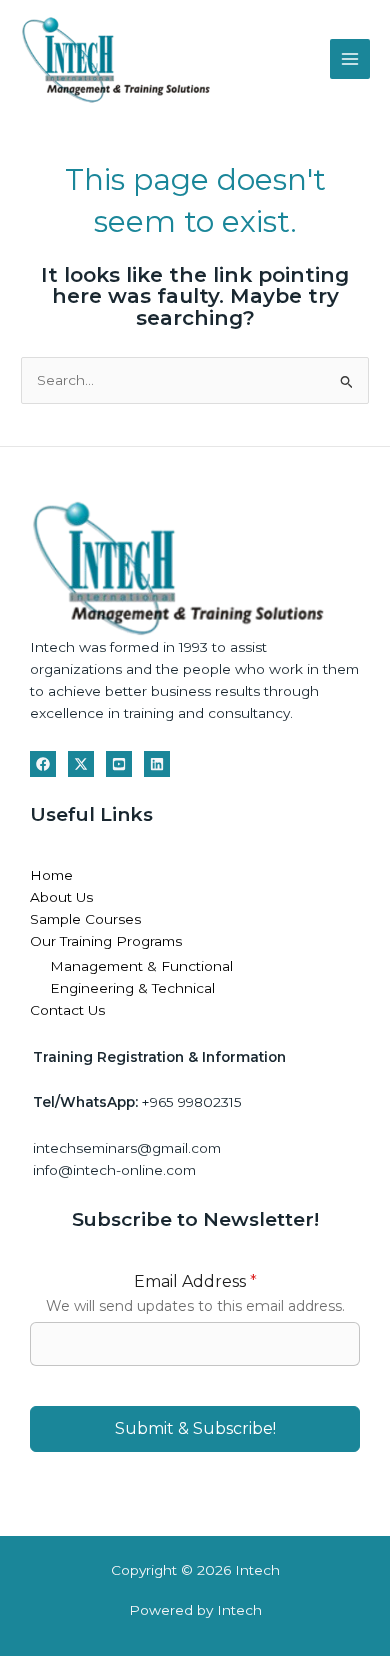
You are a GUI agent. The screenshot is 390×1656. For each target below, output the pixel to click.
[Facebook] (43, 764)
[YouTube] (119, 764)
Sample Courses (85, 919)
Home (51, 875)
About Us (61, 897)
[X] (81, 764)
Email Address (195, 1281)
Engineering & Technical (132, 988)
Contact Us (67, 1010)
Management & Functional (141, 966)
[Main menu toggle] (350, 59)
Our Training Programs (106, 941)
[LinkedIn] (157, 764)
